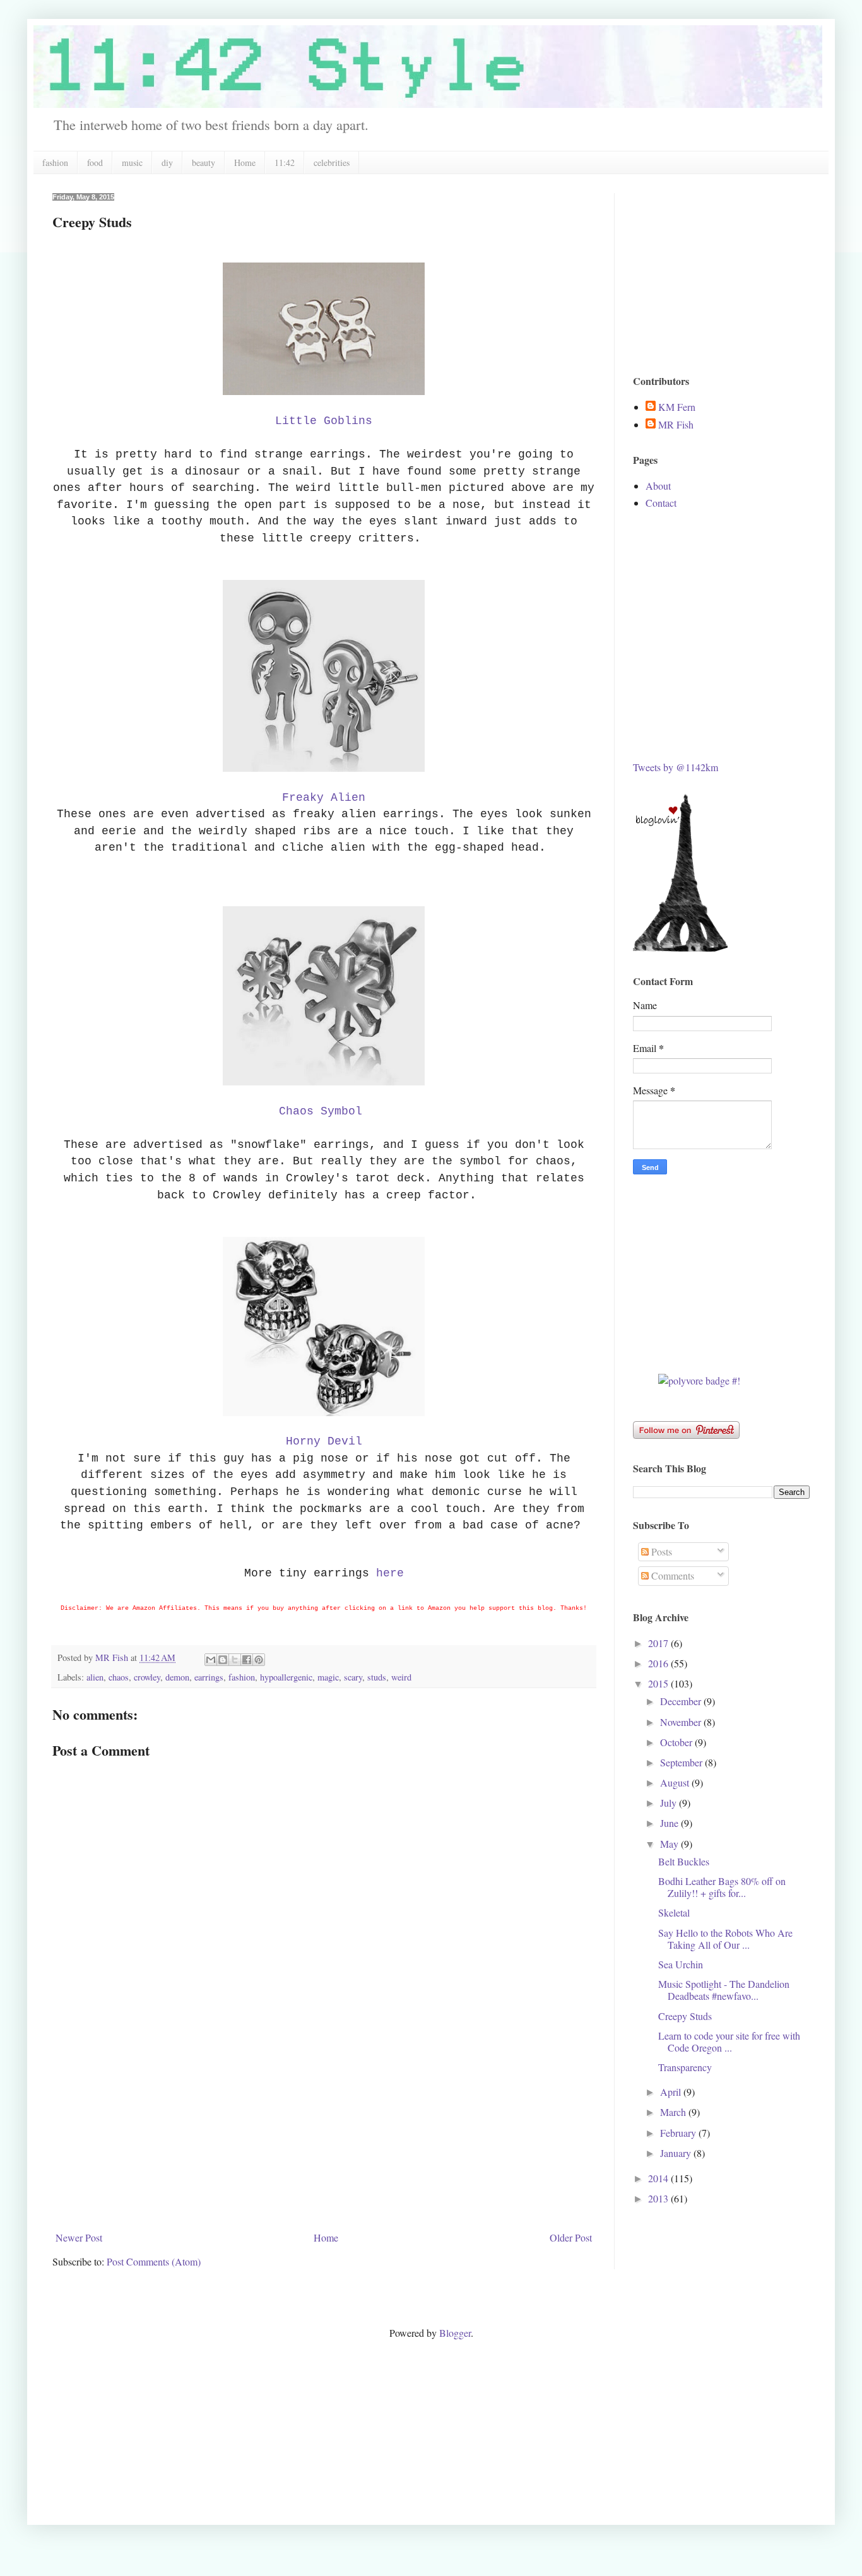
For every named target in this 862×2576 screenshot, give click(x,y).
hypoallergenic (286, 1677)
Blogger (455, 2333)
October (677, 1742)
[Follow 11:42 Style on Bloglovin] (680, 948)
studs (377, 1677)
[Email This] (211, 1660)
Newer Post (79, 2237)
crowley (147, 1677)
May (670, 1844)
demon (177, 1677)
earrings (209, 1677)
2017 (659, 1643)
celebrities (332, 162)
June (670, 1823)
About (658, 486)
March (674, 2112)
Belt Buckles (684, 1861)
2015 (659, 1683)
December (682, 1701)
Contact (661, 503)
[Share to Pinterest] (259, 1660)
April (672, 2092)
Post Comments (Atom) (154, 2261)
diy (167, 162)
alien (95, 1677)
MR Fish (676, 425)
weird (401, 1677)
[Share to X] (235, 1660)
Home (245, 162)
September (682, 1762)
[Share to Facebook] (247, 1660)
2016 (659, 1663)
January (677, 2153)
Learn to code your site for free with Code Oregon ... (729, 2041)
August (676, 1782)
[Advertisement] (324, 2132)
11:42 (285, 162)
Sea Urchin (681, 1964)
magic (328, 1677)
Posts (660, 1551)
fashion (55, 162)
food (95, 162)
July (670, 1803)
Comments (671, 1575)
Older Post (571, 2237)
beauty (204, 162)
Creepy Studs (685, 2016)
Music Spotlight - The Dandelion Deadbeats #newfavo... (724, 1990)
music (132, 162)
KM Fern (677, 407)
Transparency (685, 2067)
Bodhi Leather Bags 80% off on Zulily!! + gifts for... (722, 1887)
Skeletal (674, 1912)
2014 (659, 2178)
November (682, 1722)
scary (353, 1677)
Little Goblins (324, 421)
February (679, 2133)
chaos (119, 1677)
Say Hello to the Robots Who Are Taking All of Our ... (725, 1939)
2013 (659, 2198)
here (390, 1573)
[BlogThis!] (223, 1660)
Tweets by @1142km (676, 767)
